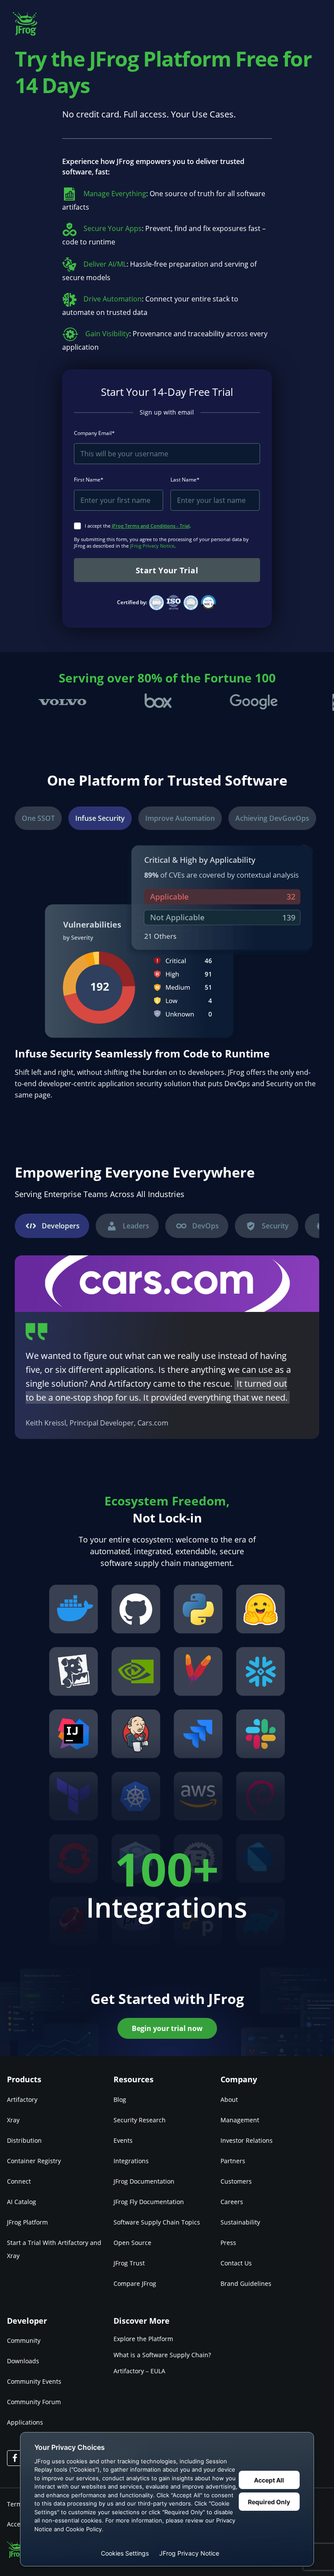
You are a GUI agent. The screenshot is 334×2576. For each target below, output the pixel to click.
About (229, 2099)
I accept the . (138, 526)
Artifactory (22, 2099)
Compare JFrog (135, 2283)
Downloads (23, 2361)
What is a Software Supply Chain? (162, 2355)
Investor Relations (247, 2140)
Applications (25, 2422)
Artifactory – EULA (139, 2371)
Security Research (140, 2120)
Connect (19, 2181)
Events (123, 2140)
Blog (120, 2099)
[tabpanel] (167, 1347)
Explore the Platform (143, 2339)
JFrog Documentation (144, 2181)
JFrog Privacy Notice (152, 546)
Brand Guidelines (246, 2283)
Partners (233, 2161)
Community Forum (34, 2402)
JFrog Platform (27, 2222)
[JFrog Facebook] (15, 2458)
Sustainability (240, 2222)
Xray (13, 2120)
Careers (232, 2202)
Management (240, 2120)
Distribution (24, 2140)
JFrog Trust (129, 2263)
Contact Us (236, 2263)
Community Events (34, 2381)
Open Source (132, 2243)
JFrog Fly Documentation (149, 2202)
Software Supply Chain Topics (157, 2222)
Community (24, 2340)
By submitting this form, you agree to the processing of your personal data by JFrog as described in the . (161, 542)
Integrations (131, 2161)
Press (228, 2243)
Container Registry (34, 2161)
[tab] (38, 818)
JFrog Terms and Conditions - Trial (151, 526)
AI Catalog (22, 2202)
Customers (236, 2181)
